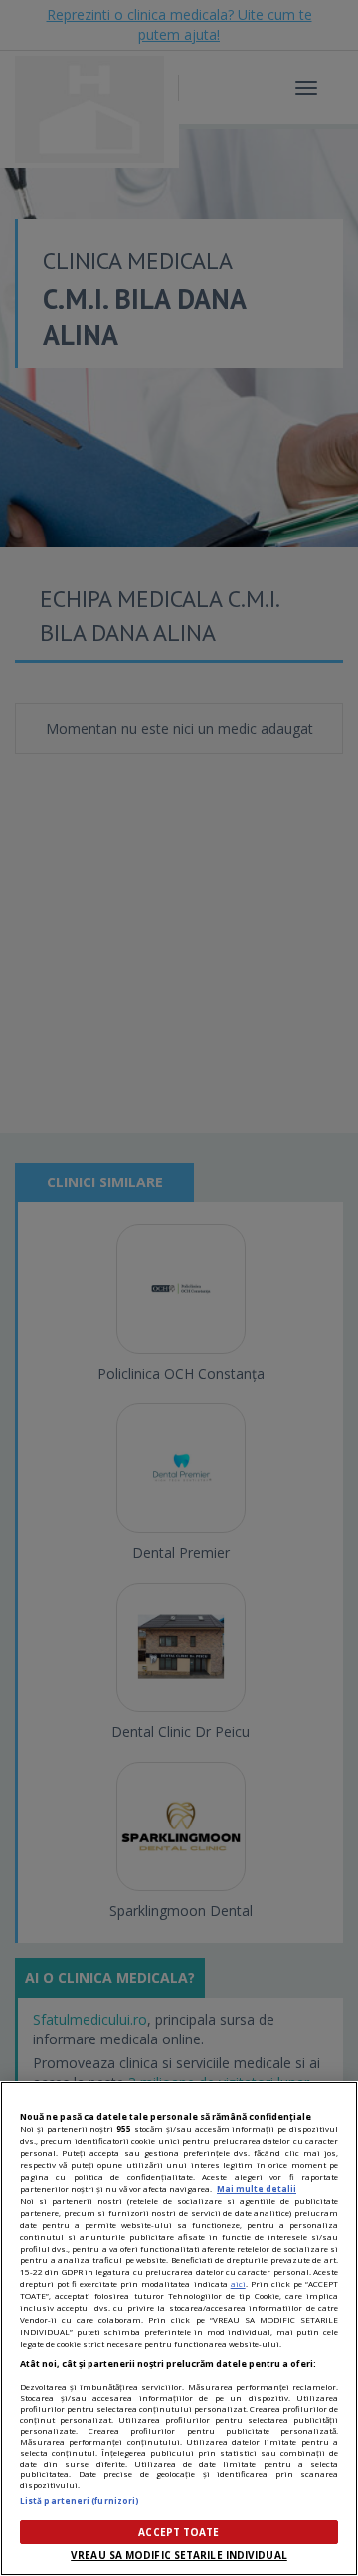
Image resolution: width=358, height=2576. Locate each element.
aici (238, 2284)
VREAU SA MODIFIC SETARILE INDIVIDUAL (179, 2555)
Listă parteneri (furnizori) (80, 2501)
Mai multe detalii (257, 2188)
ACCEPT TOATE (179, 2532)
